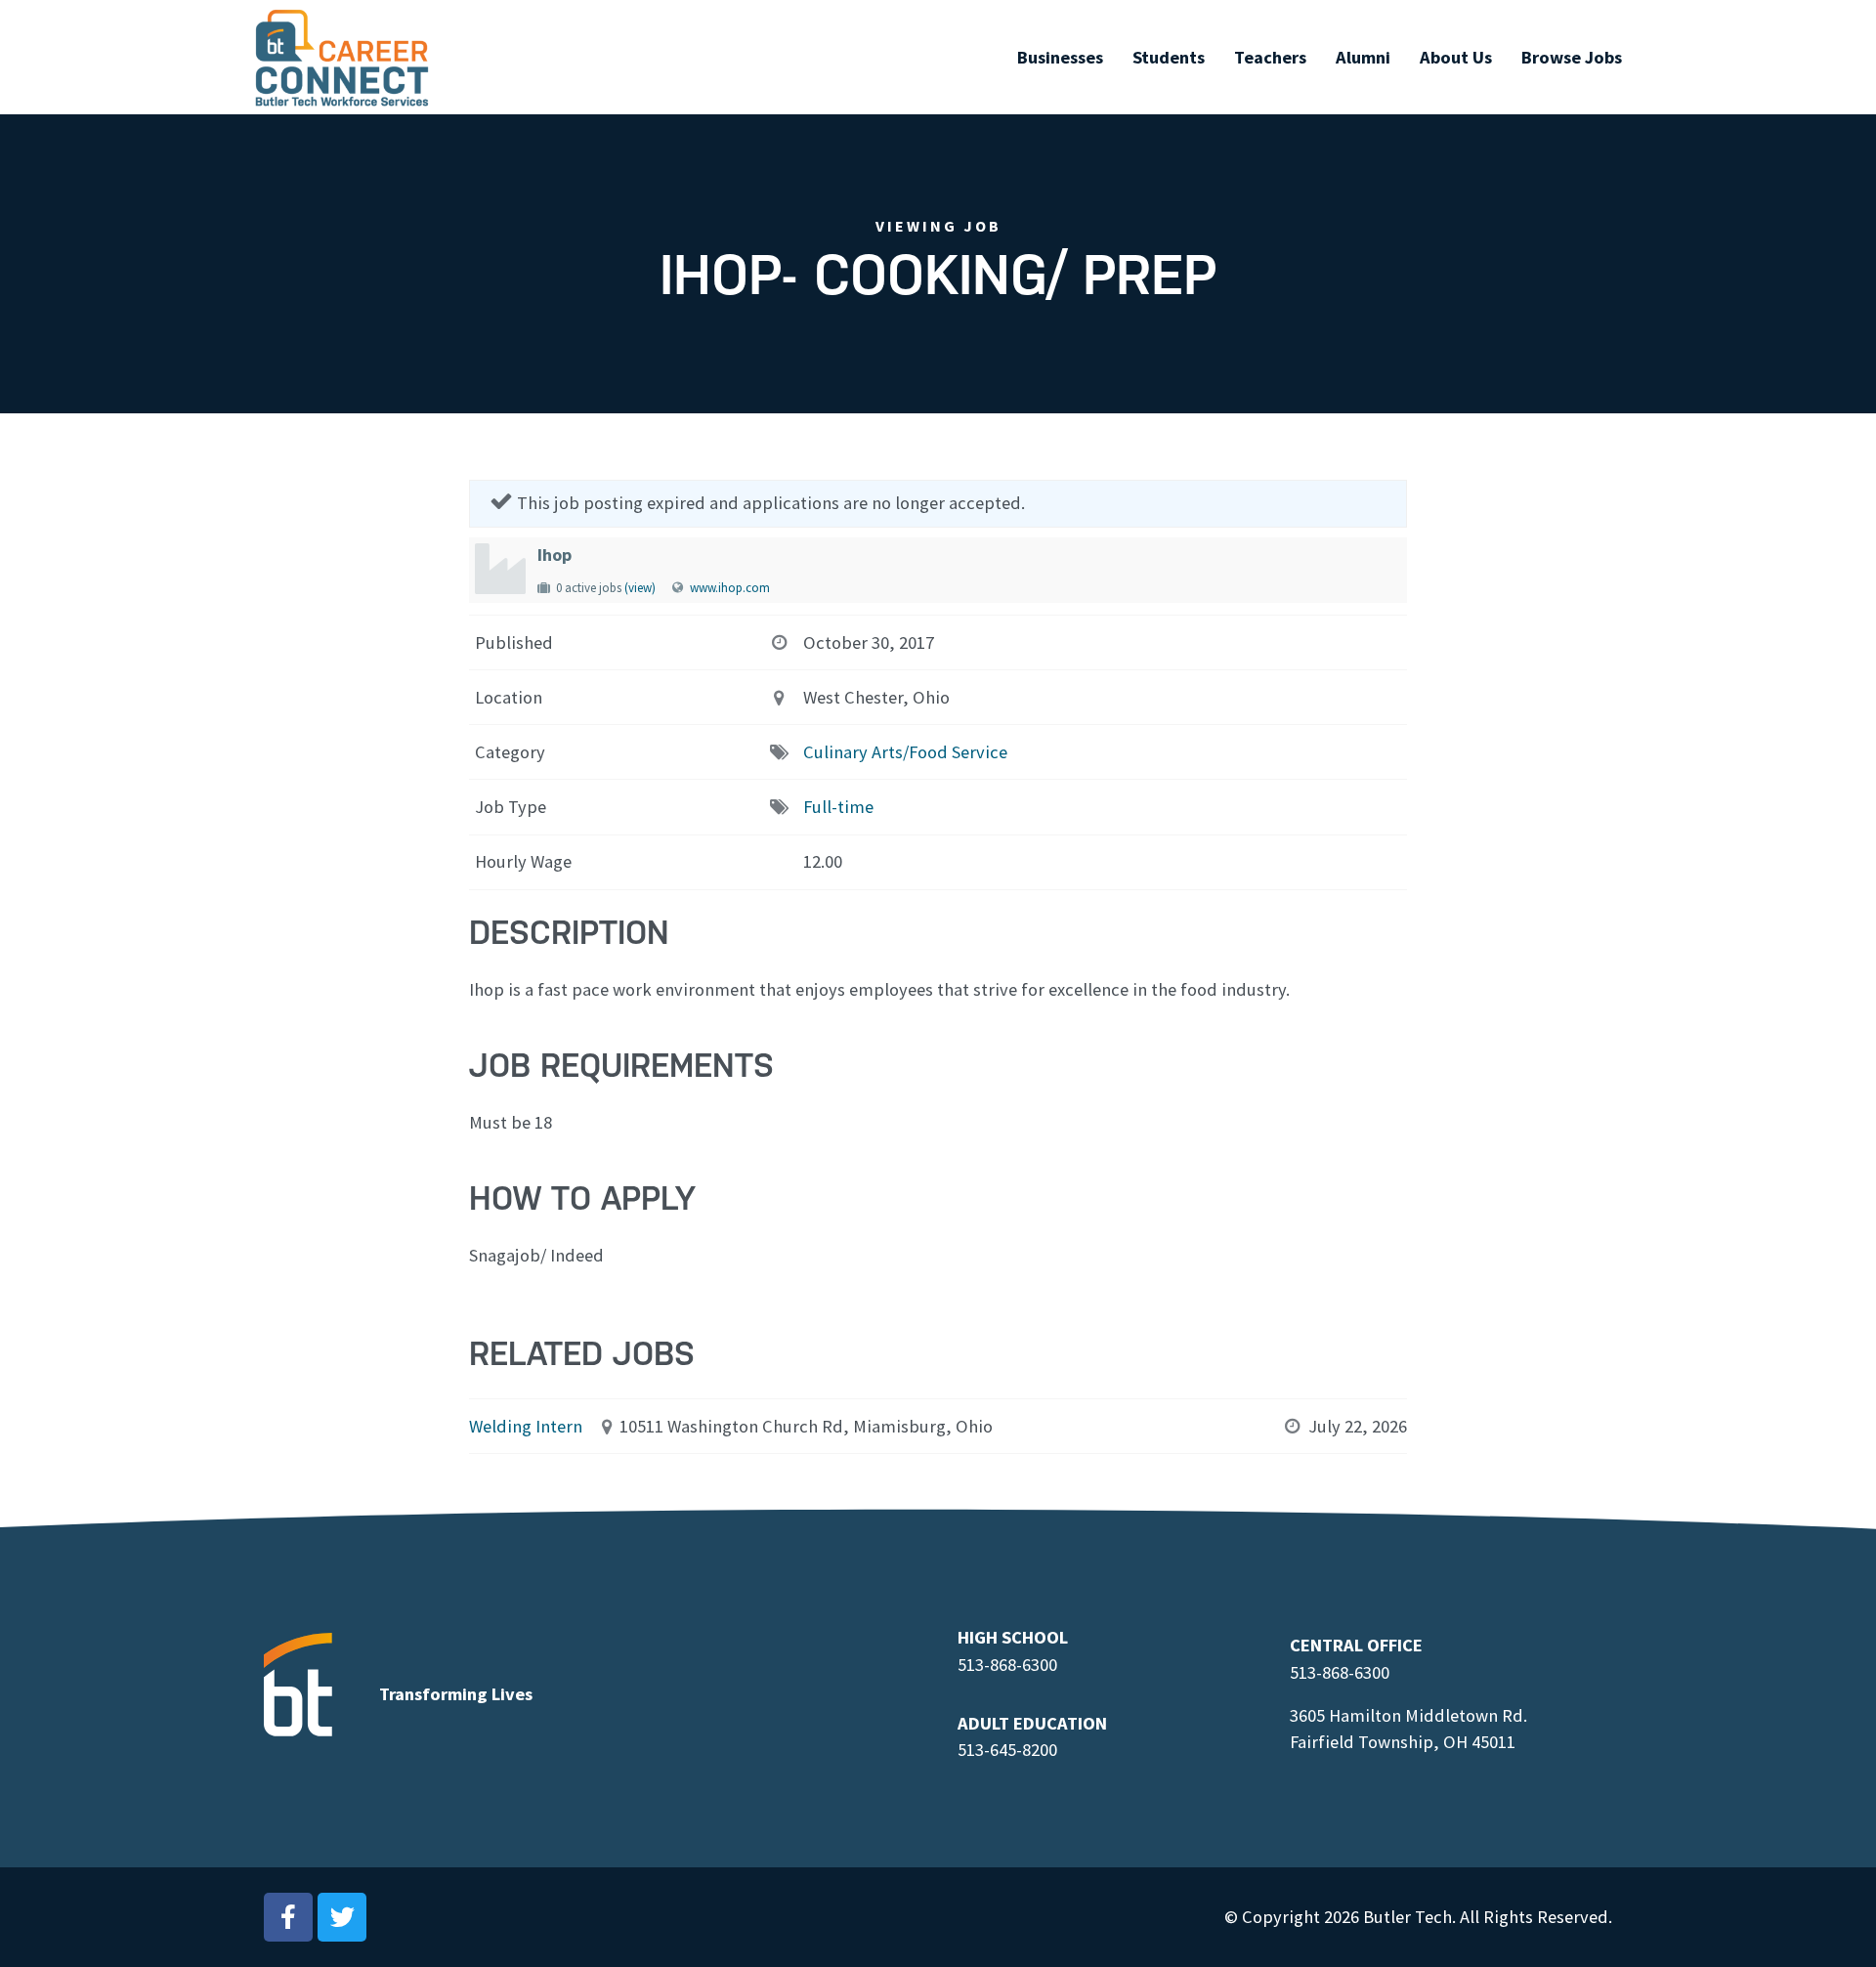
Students (1169, 57)
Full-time (838, 807)
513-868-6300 (1007, 1665)
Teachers (1270, 57)
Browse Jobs (1572, 57)
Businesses (1060, 57)
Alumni (1363, 57)
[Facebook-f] (288, 1917)
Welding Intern (526, 1426)
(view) (640, 588)
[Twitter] (342, 1917)
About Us (1456, 57)
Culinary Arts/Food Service (905, 752)
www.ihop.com (730, 588)
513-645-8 (994, 1750)
